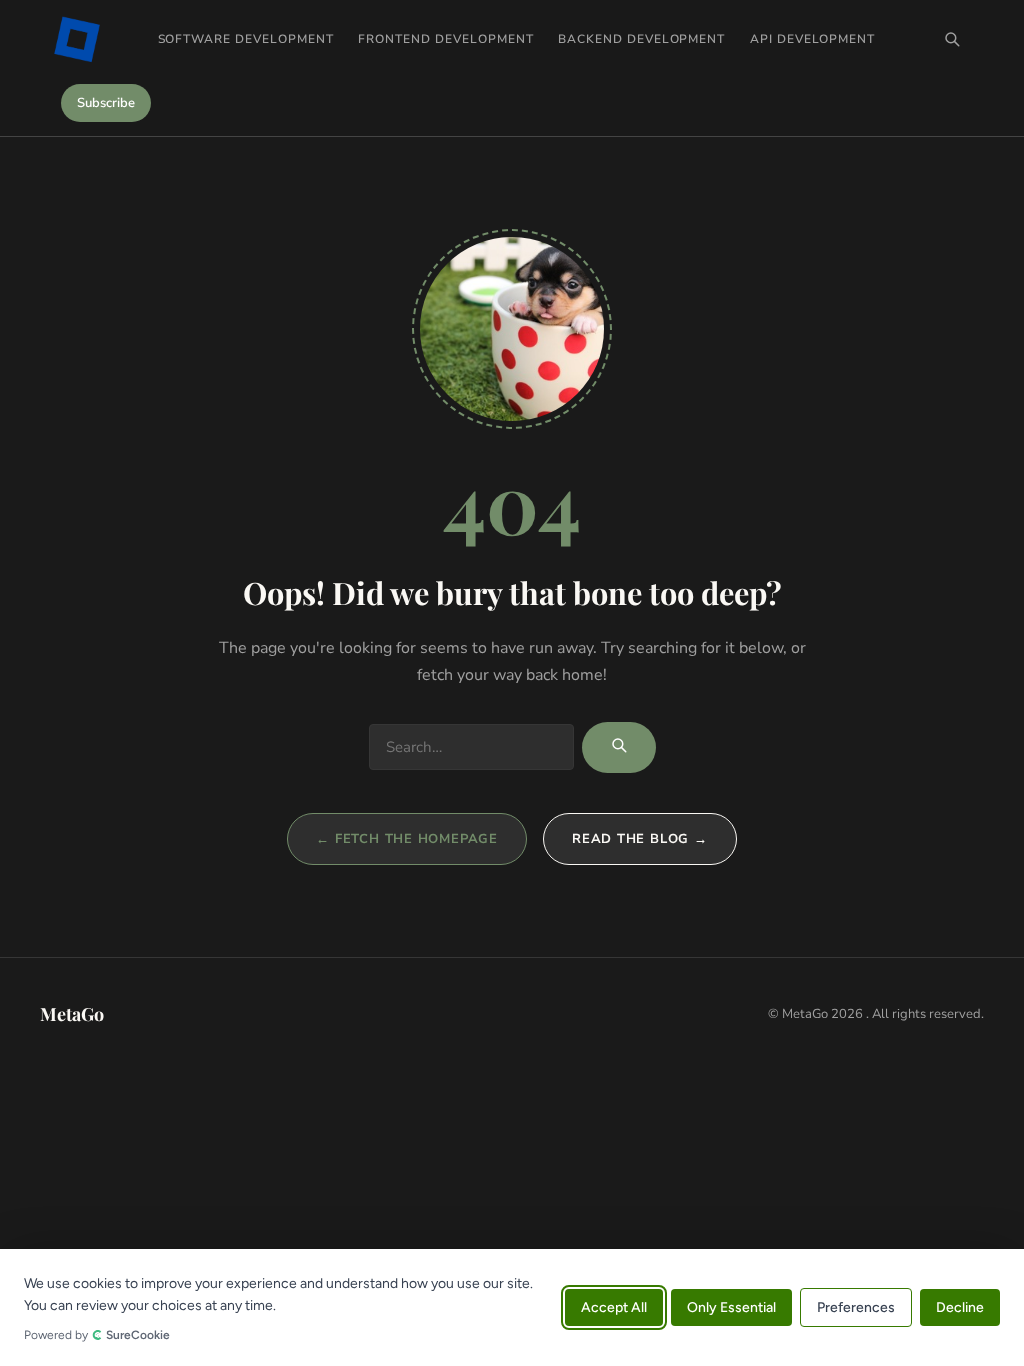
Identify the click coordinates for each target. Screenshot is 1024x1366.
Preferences (856, 1307)
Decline (960, 1307)
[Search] (952, 39)
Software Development (246, 39)
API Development (812, 39)
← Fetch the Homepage (407, 839)
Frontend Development (445, 39)
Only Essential (731, 1307)
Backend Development (641, 39)
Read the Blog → (640, 839)
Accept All (614, 1307)
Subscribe (106, 103)
